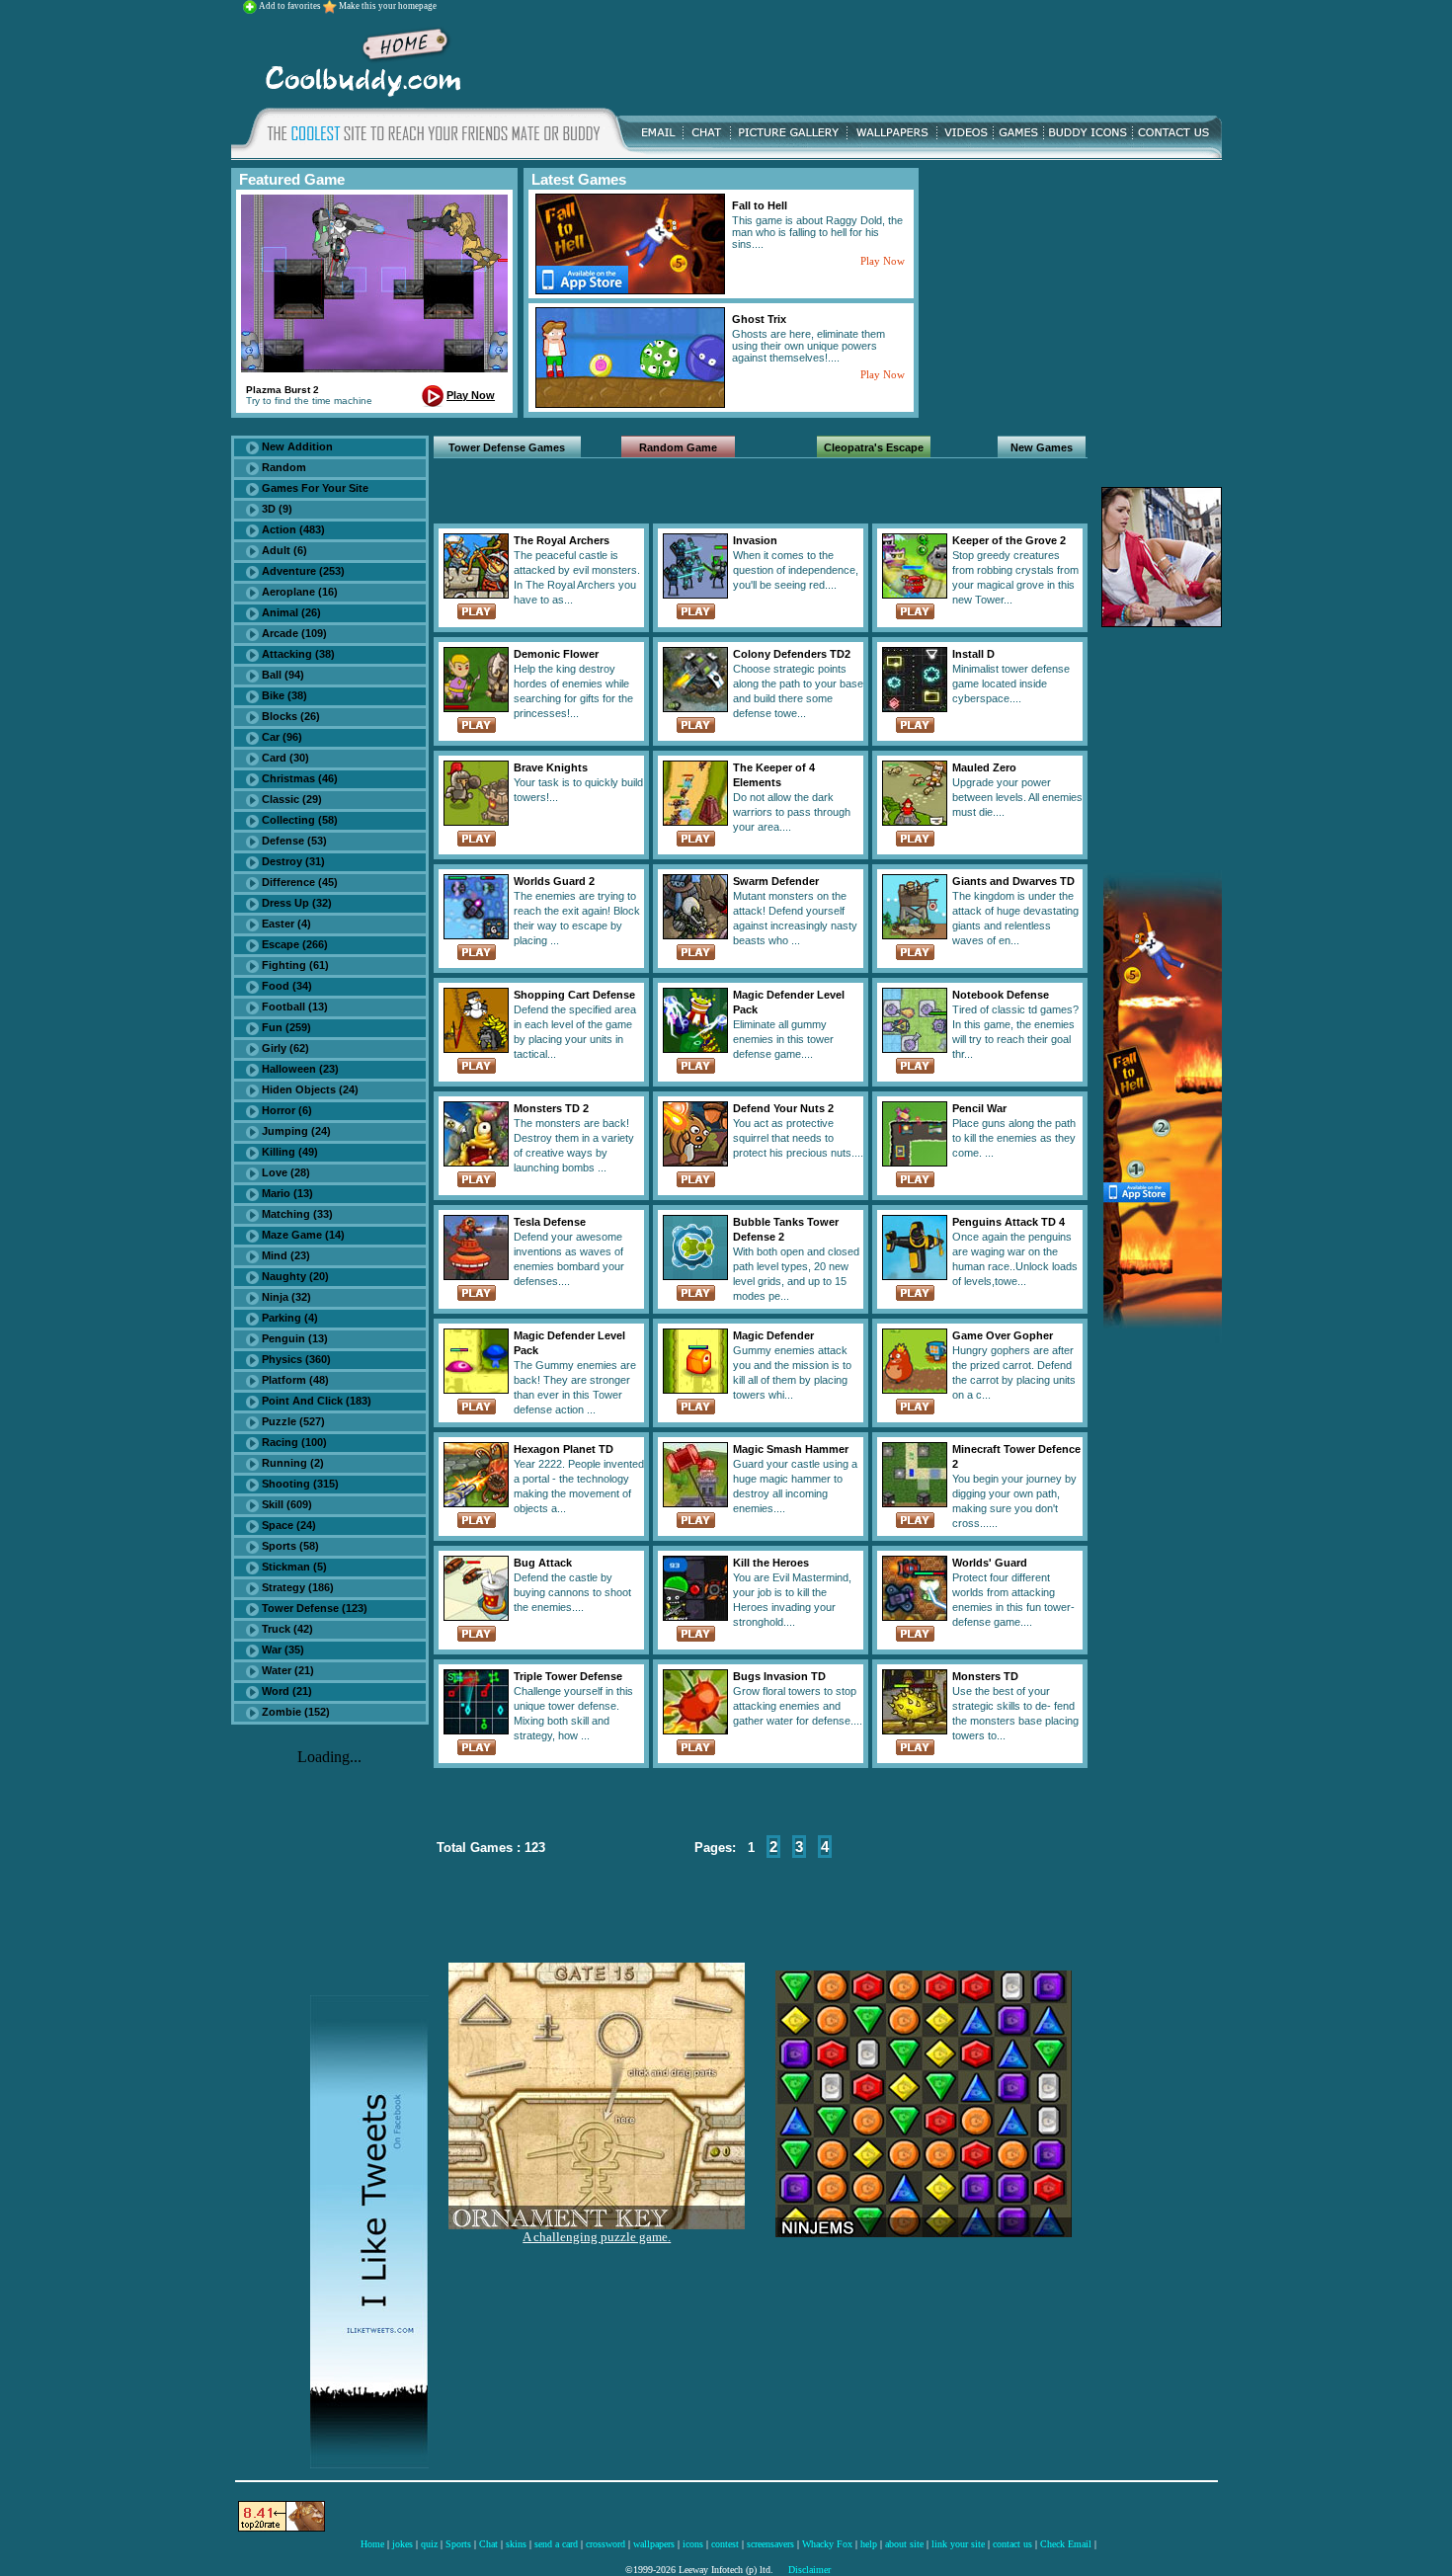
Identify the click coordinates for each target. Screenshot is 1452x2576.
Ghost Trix (759, 319)
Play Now (471, 395)
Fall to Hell (760, 205)
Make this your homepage (388, 6)
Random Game (678, 447)
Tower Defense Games (507, 447)
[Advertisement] (847, 58)
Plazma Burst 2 (282, 390)
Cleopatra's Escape (874, 447)
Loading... (329, 1757)
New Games (1042, 447)
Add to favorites (291, 6)
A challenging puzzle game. (597, 2237)
